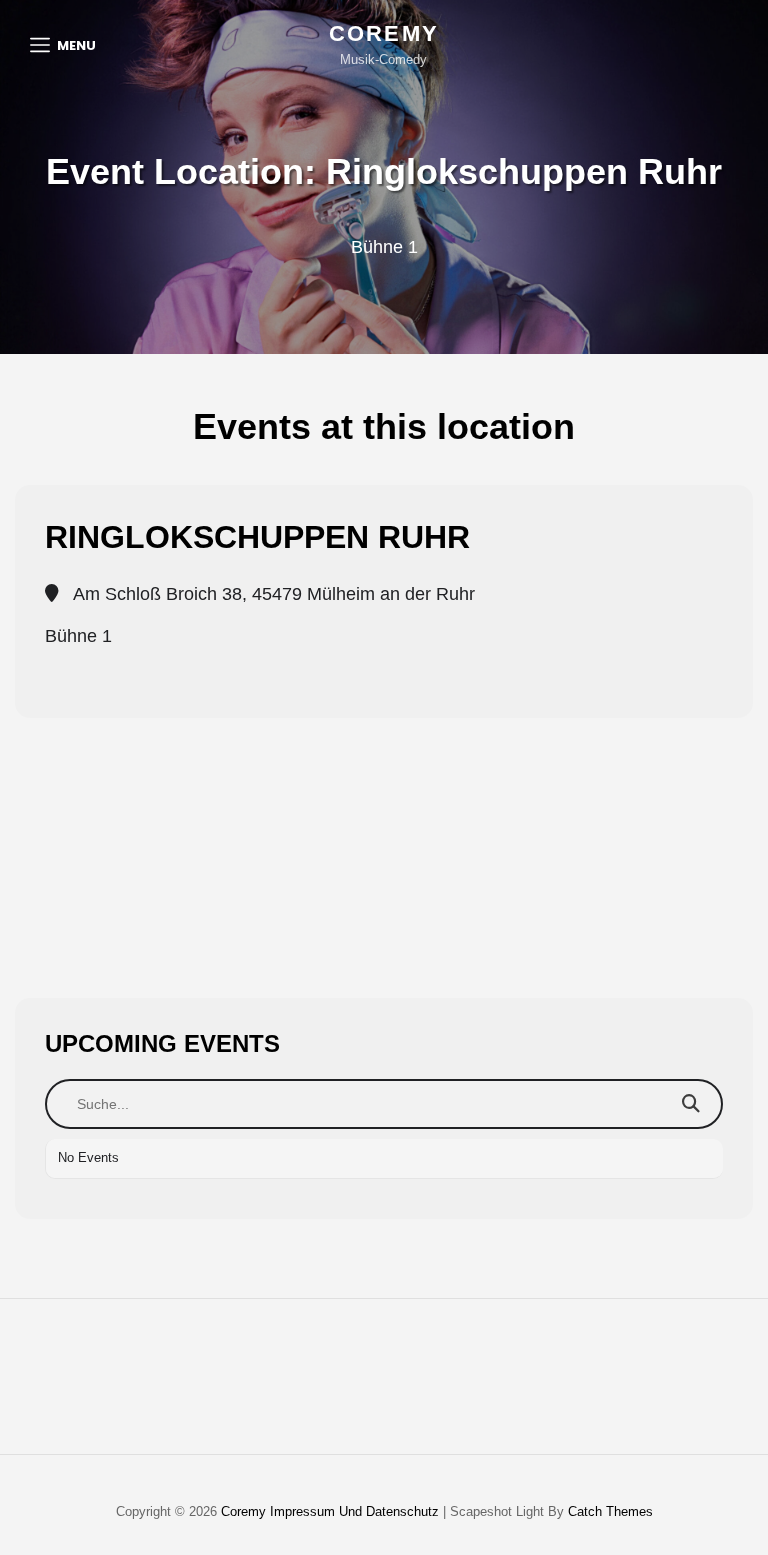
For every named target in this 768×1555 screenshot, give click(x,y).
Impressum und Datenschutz (354, 1511)
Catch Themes (610, 1511)
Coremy (384, 33)
